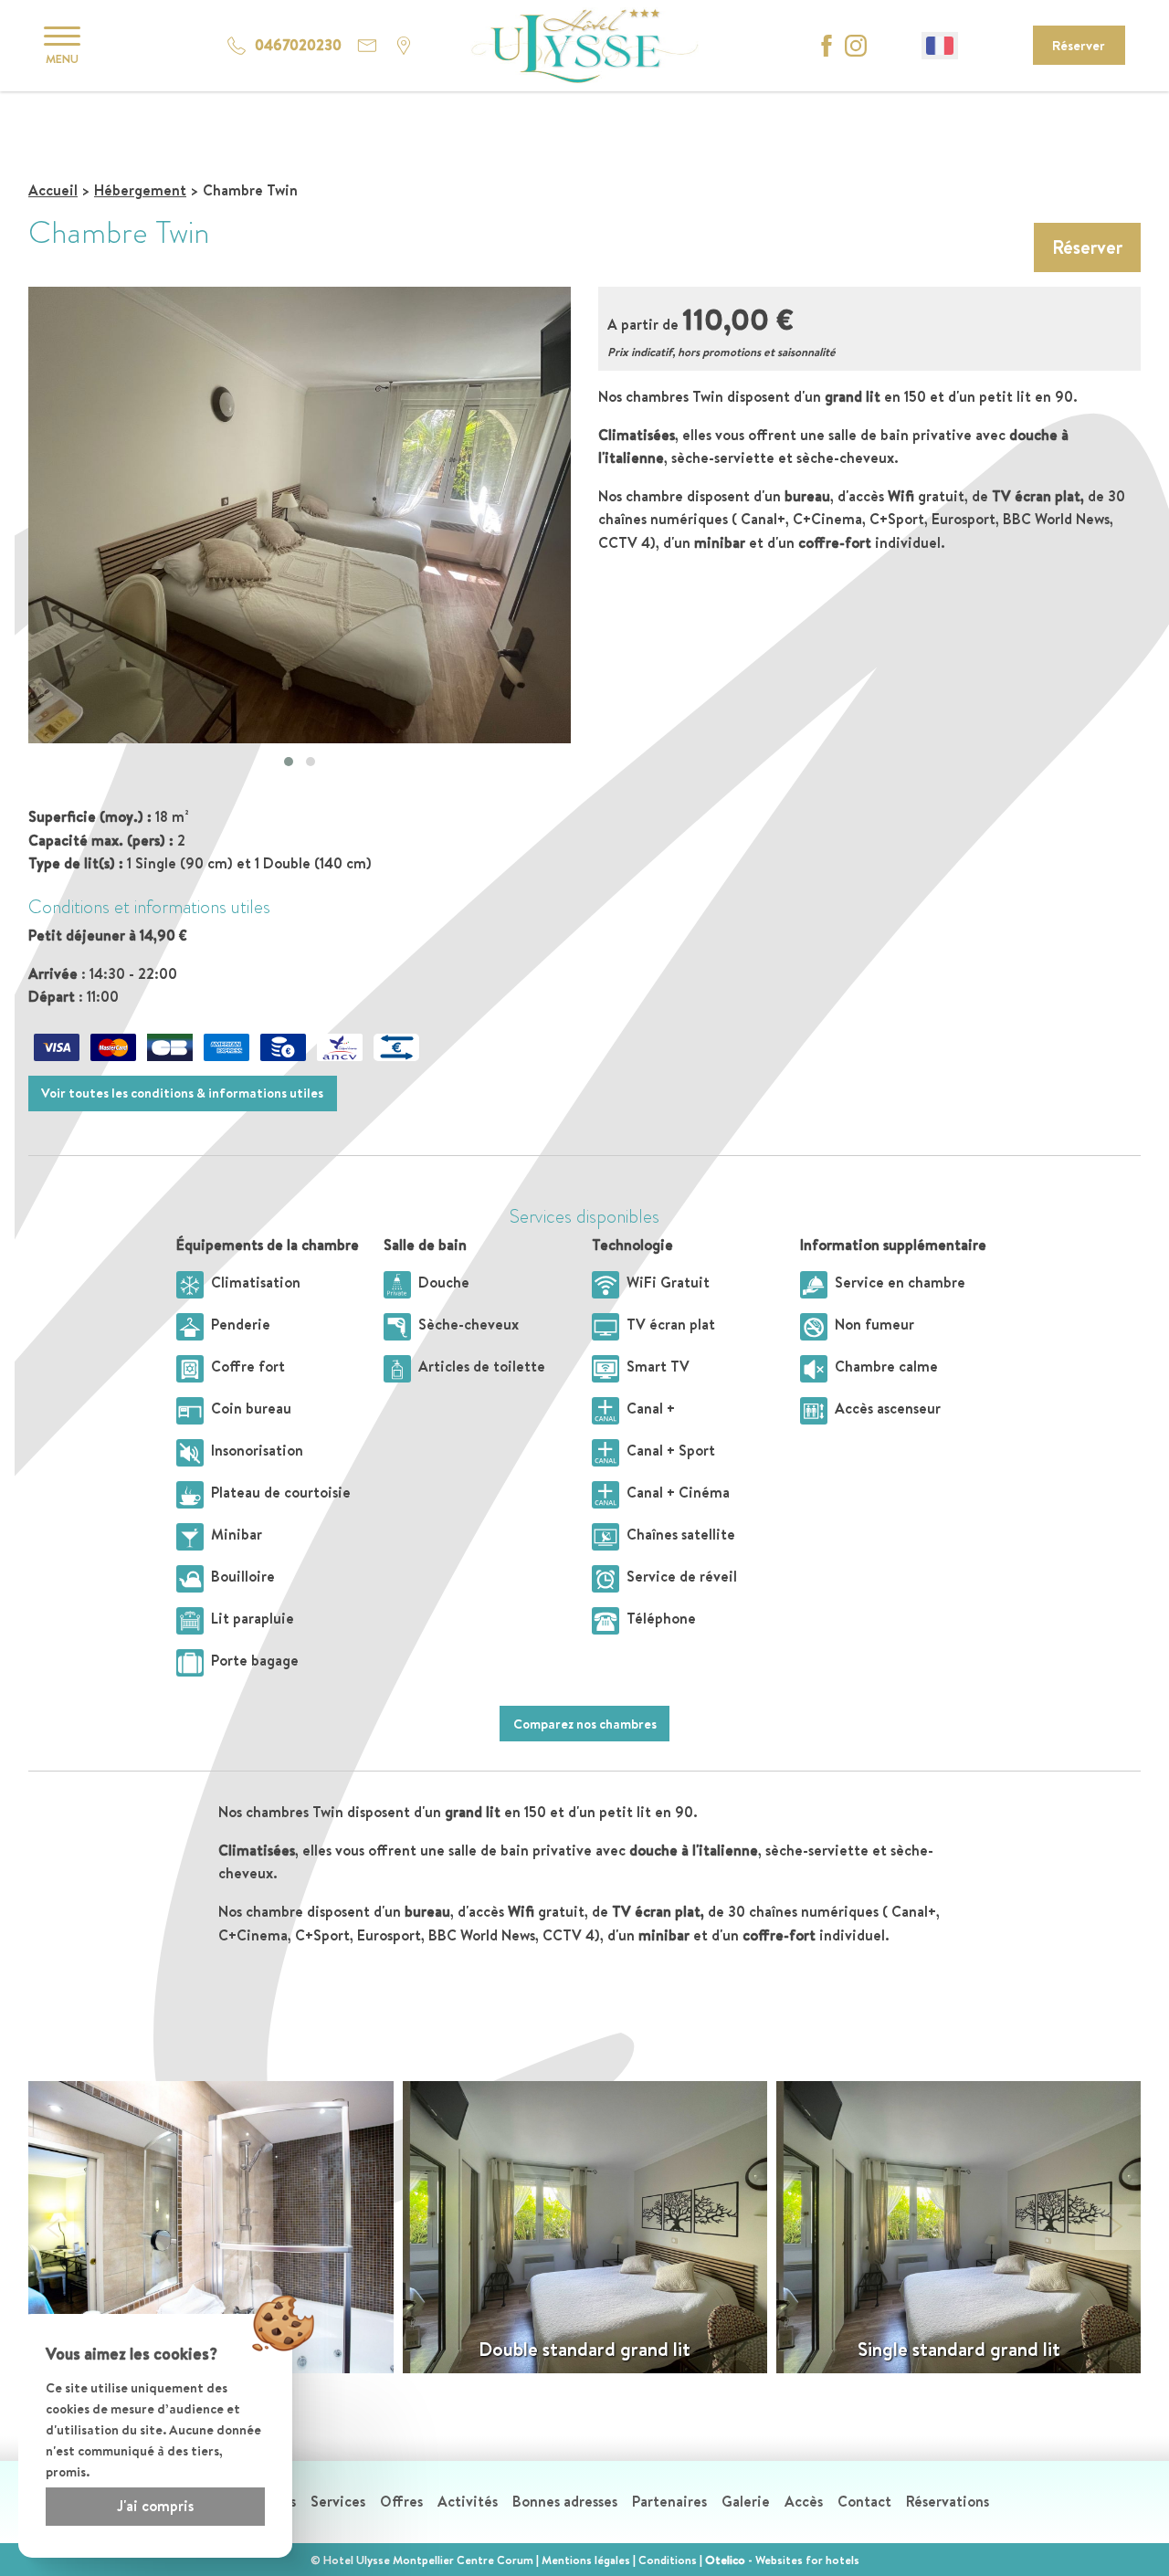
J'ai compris (155, 2506)
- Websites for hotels (782, 2560)
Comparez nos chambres (585, 1724)
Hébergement (140, 190)
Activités (468, 2501)
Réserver (1079, 46)
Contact (864, 2501)
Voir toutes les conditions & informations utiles (182, 1093)
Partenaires (669, 2501)
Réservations (948, 2501)
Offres (401, 2501)
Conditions (668, 2560)
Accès (804, 2501)
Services (338, 2501)
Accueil (53, 190)
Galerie (746, 2501)
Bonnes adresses (565, 2501)
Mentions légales (586, 2560)
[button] (289, 762)
